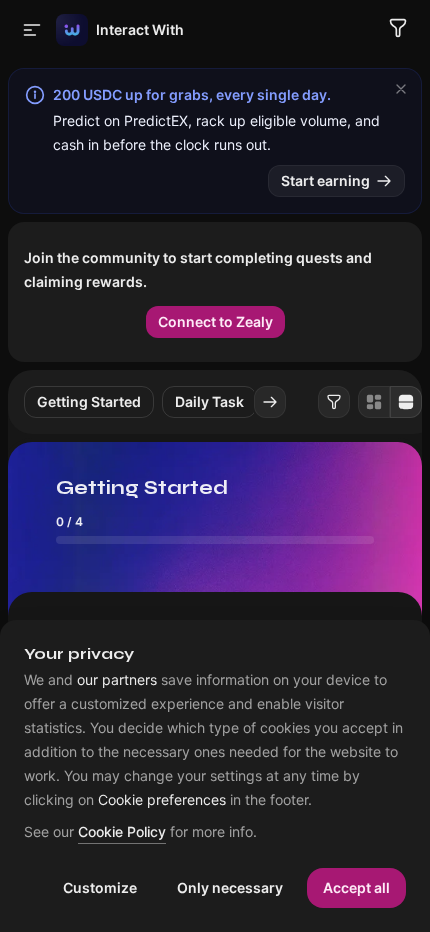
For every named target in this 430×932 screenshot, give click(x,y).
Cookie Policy (122, 832)
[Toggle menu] (32, 30)
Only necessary (230, 887)
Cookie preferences (162, 800)
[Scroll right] (270, 402)
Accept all (356, 887)
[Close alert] (401, 89)
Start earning (325, 180)
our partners (117, 680)
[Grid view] (374, 402)
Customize (100, 887)
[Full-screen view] (406, 402)
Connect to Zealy (215, 321)
